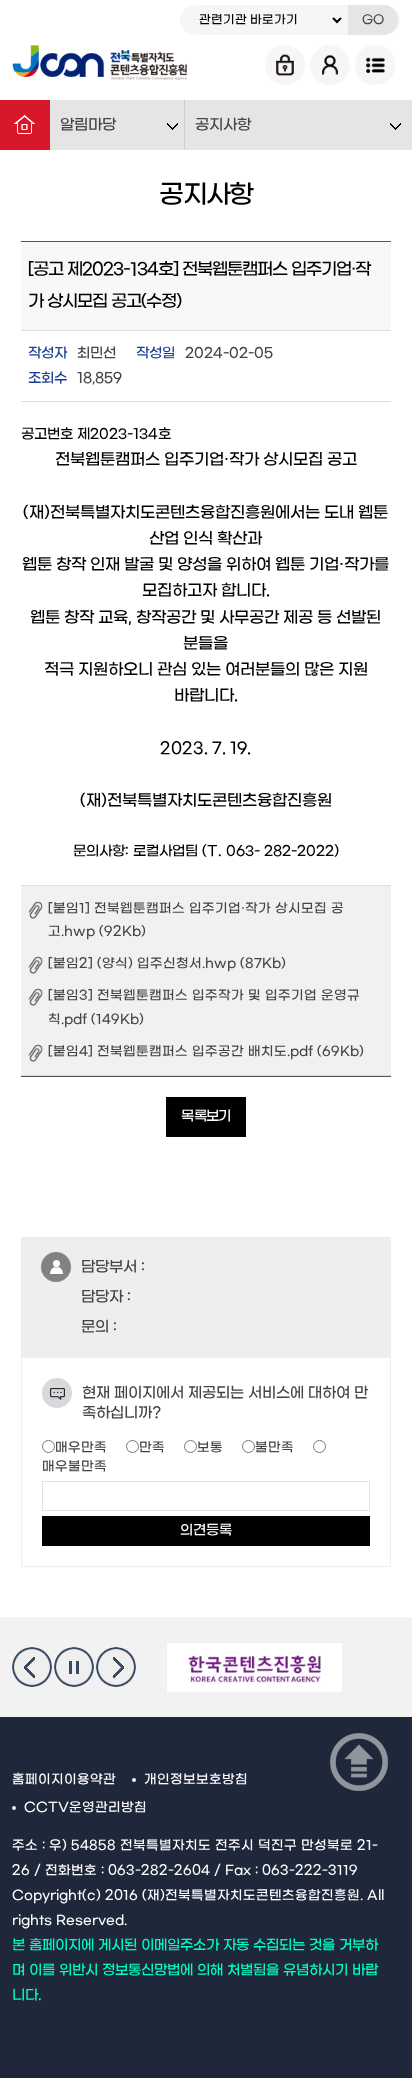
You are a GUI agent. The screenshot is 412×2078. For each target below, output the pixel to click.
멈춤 (74, 1667)
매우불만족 (74, 1466)
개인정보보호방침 (196, 1780)
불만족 (274, 1447)
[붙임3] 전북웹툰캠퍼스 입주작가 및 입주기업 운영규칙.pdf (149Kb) (204, 1007)
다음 (116, 1667)
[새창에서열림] (254, 1668)
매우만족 (81, 1447)
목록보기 (205, 1116)
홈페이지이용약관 (64, 1780)
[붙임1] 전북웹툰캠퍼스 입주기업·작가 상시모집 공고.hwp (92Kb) (196, 920)
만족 (152, 1447)
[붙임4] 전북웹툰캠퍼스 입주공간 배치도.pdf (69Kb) (206, 1051)
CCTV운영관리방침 (85, 1808)
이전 (32, 1667)
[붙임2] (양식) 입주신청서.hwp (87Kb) (167, 963)
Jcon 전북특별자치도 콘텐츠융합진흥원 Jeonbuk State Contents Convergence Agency (99, 65)
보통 (210, 1447)
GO (373, 20)
